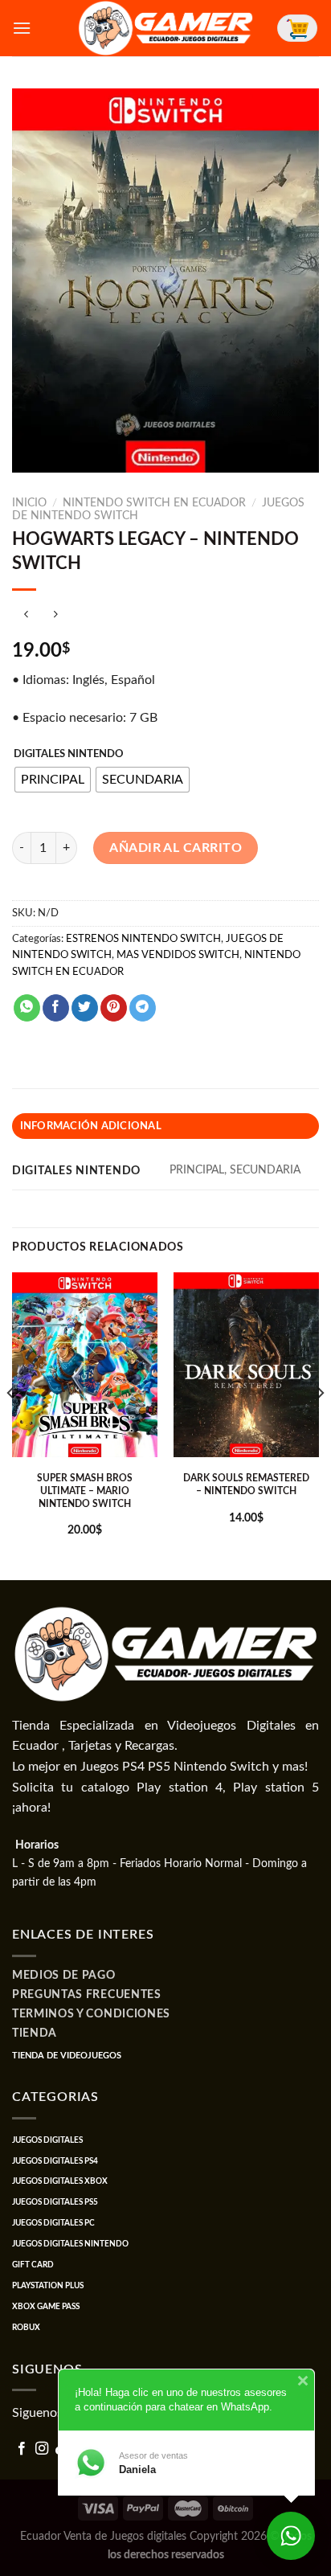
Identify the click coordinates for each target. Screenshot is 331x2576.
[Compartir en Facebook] (56, 1008)
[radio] (53, 780)
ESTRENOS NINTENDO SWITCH (143, 939)
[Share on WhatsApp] (27, 1008)
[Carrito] (297, 28)
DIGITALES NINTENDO (69, 754)
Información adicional (91, 1126)
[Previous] (11, 1425)
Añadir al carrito (176, 848)
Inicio (29, 503)
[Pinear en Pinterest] (114, 1008)
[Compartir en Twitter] (85, 1008)
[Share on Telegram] (143, 1008)
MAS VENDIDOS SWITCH (178, 955)
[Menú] (22, 28)
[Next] (320, 1425)
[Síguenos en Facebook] (22, 2449)
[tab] (165, 1126)
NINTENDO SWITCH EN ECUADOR (154, 503)
